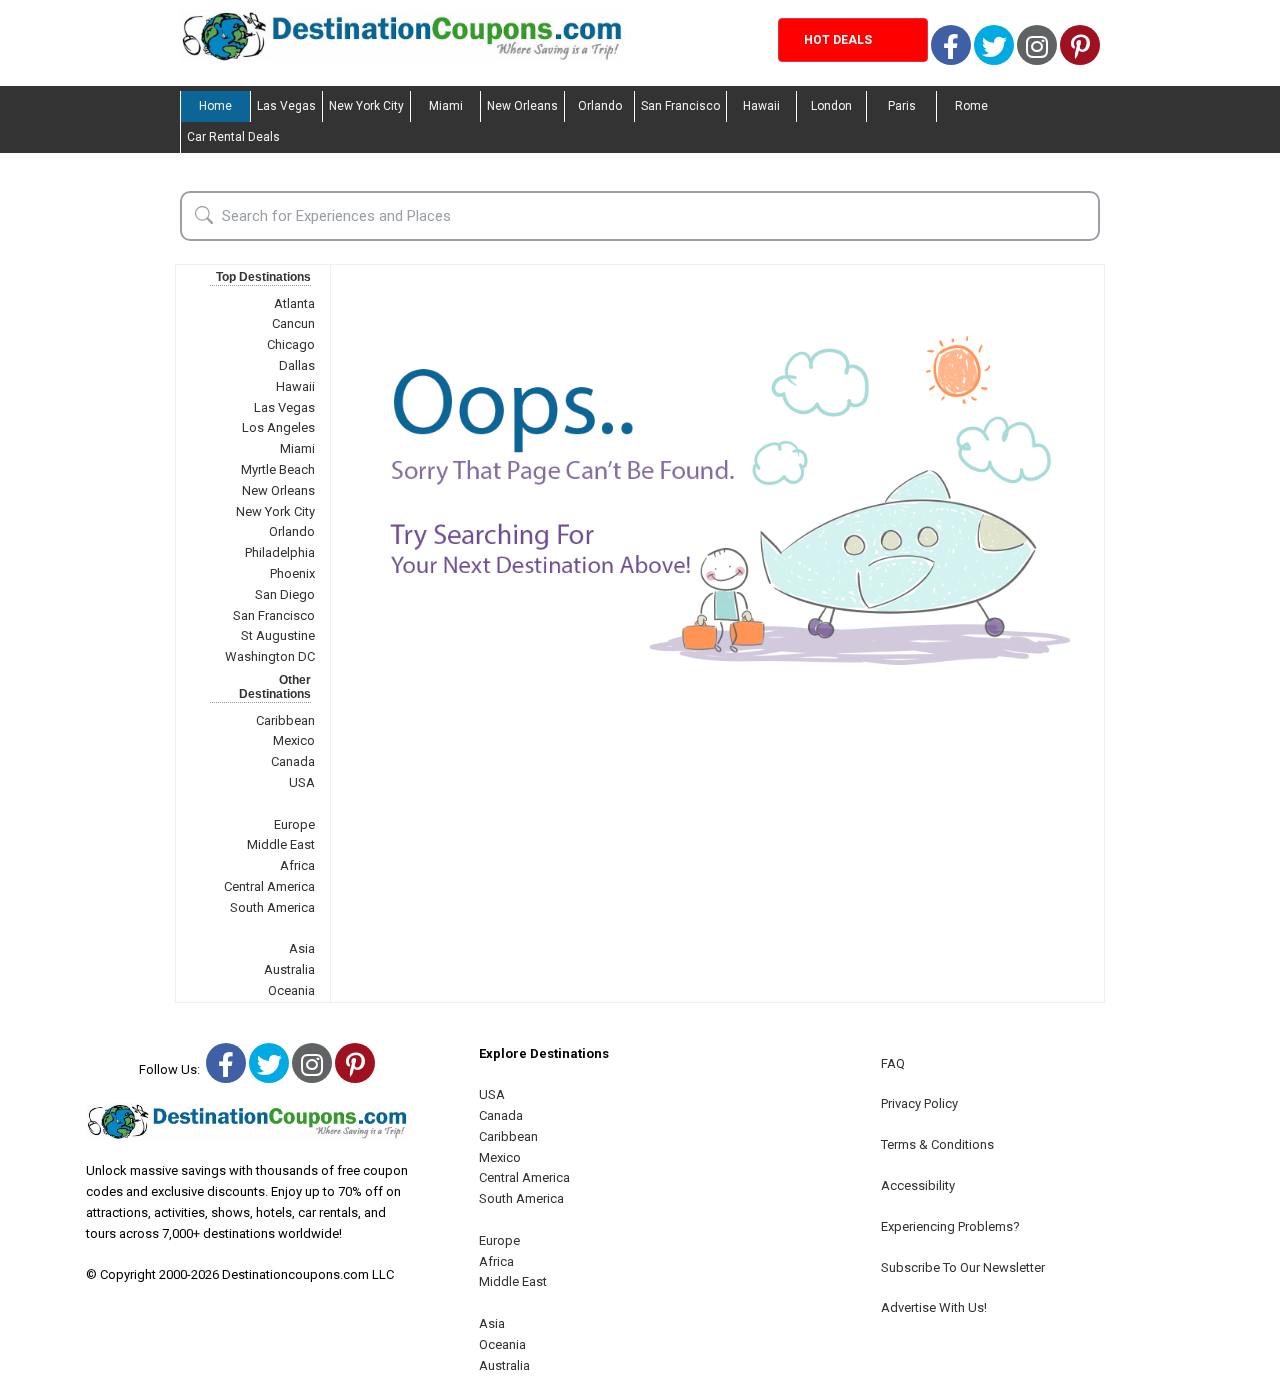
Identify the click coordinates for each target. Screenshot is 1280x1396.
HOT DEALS (838, 40)
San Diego (285, 594)
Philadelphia (280, 552)
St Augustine (278, 635)
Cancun (293, 323)
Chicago (291, 344)
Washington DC (270, 656)
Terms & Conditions (937, 1144)
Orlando (600, 106)
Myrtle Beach (278, 469)
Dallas (297, 365)
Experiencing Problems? (950, 1226)
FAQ (893, 1063)
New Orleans (522, 106)
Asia (302, 948)
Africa (297, 865)
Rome (971, 106)
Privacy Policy (919, 1103)
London (831, 106)
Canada (293, 761)
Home (215, 106)
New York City (366, 106)
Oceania (291, 990)
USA (302, 782)
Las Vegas (286, 106)
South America (272, 907)
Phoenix (292, 573)
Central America (269, 886)
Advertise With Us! (934, 1307)
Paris (902, 106)
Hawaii (761, 106)
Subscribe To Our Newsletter (963, 1267)
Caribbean (285, 720)
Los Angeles (278, 427)
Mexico (294, 740)
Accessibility (918, 1185)
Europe (294, 824)
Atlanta (294, 303)
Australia (289, 969)
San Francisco (680, 106)
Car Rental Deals (233, 137)
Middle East (281, 844)
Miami (446, 106)
